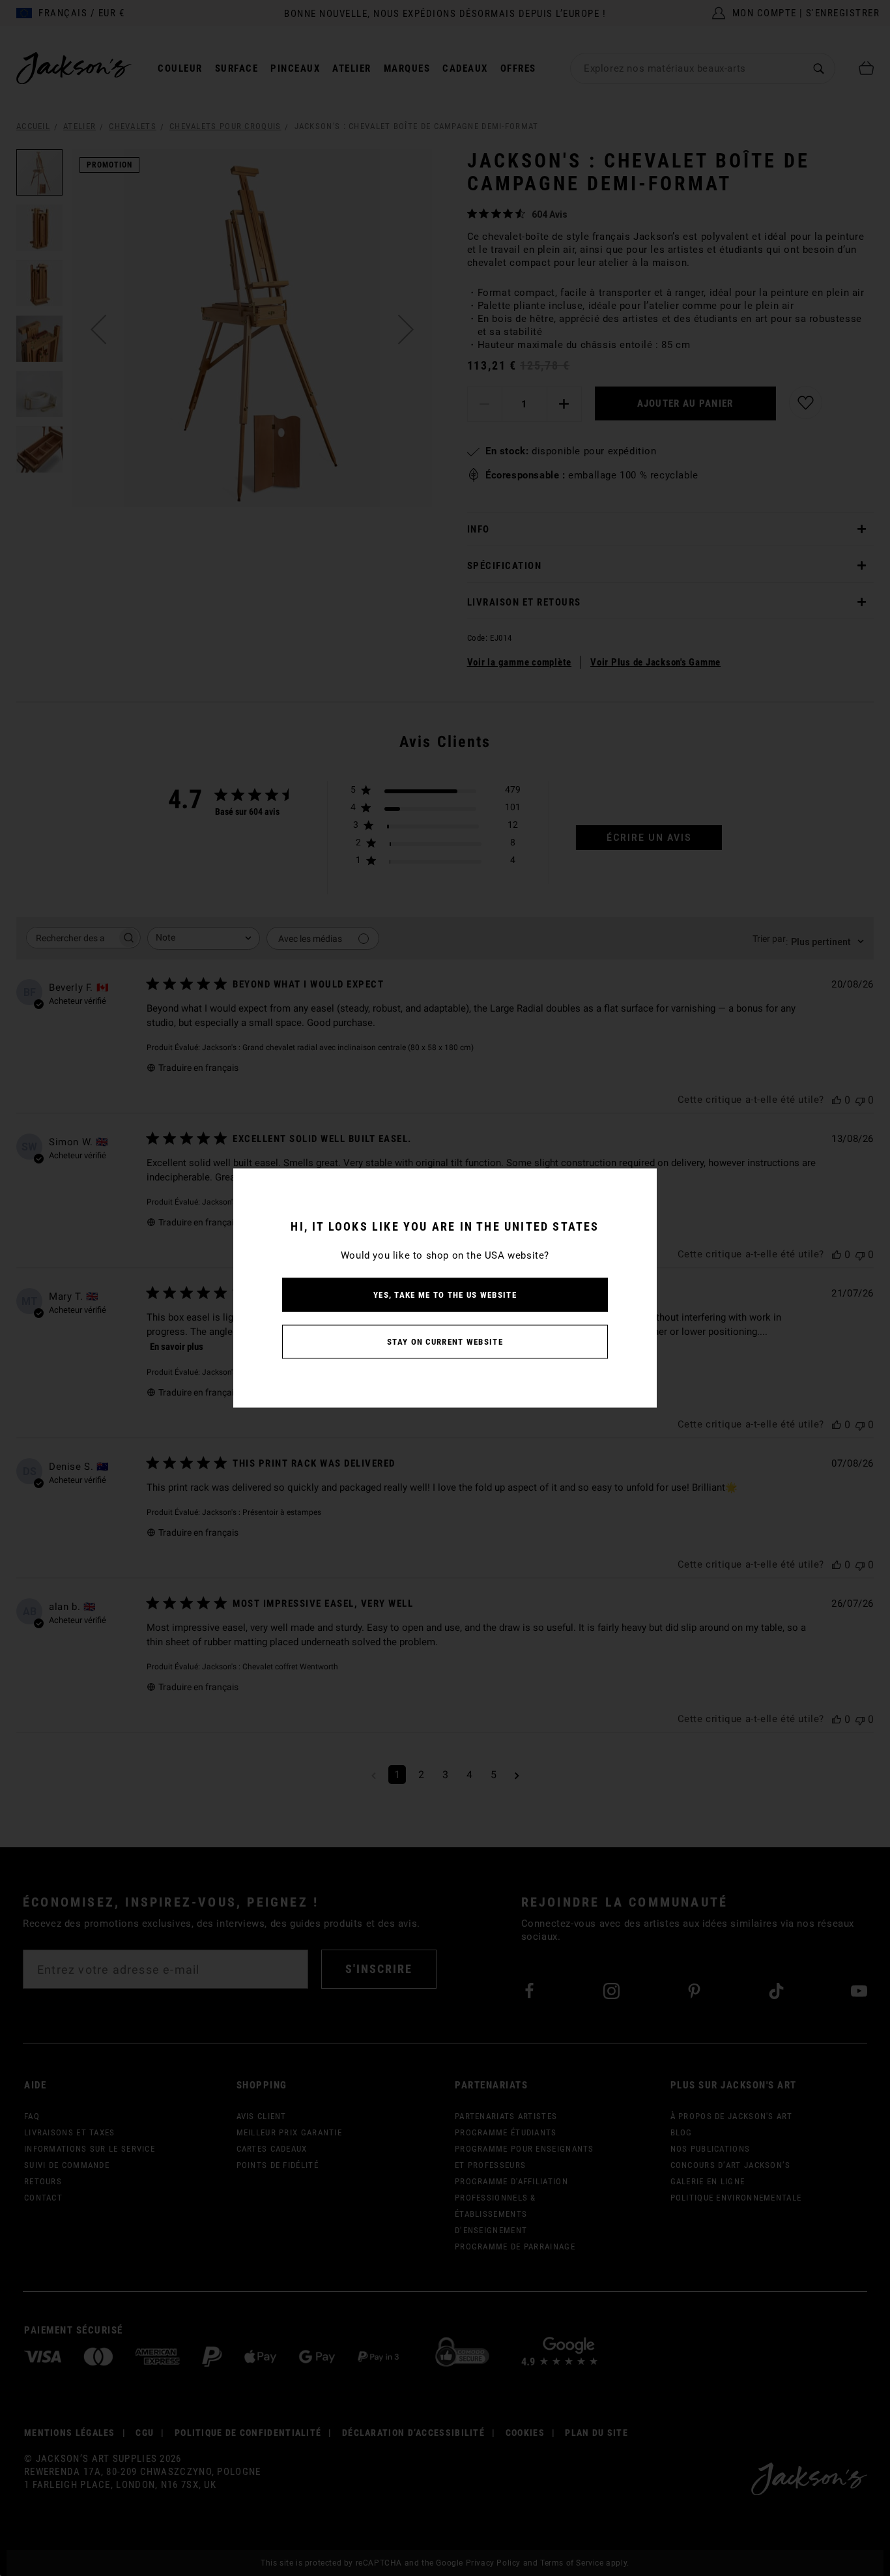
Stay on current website (445, 1342)
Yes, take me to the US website (445, 1295)
